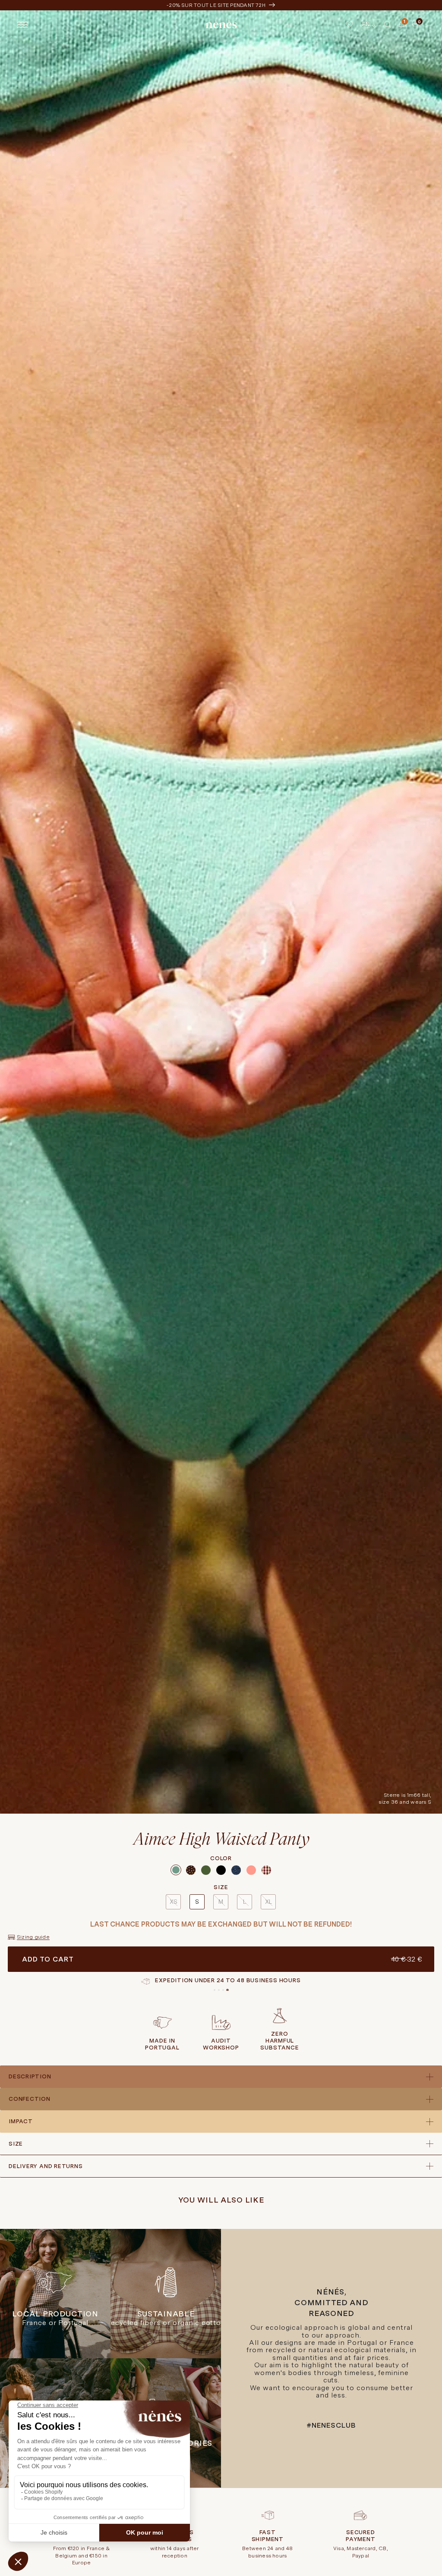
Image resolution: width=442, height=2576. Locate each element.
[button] (388, 25)
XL (268, 1902)
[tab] (215, 1990)
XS (174, 1902)
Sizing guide (33, 1937)
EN (366, 24)
